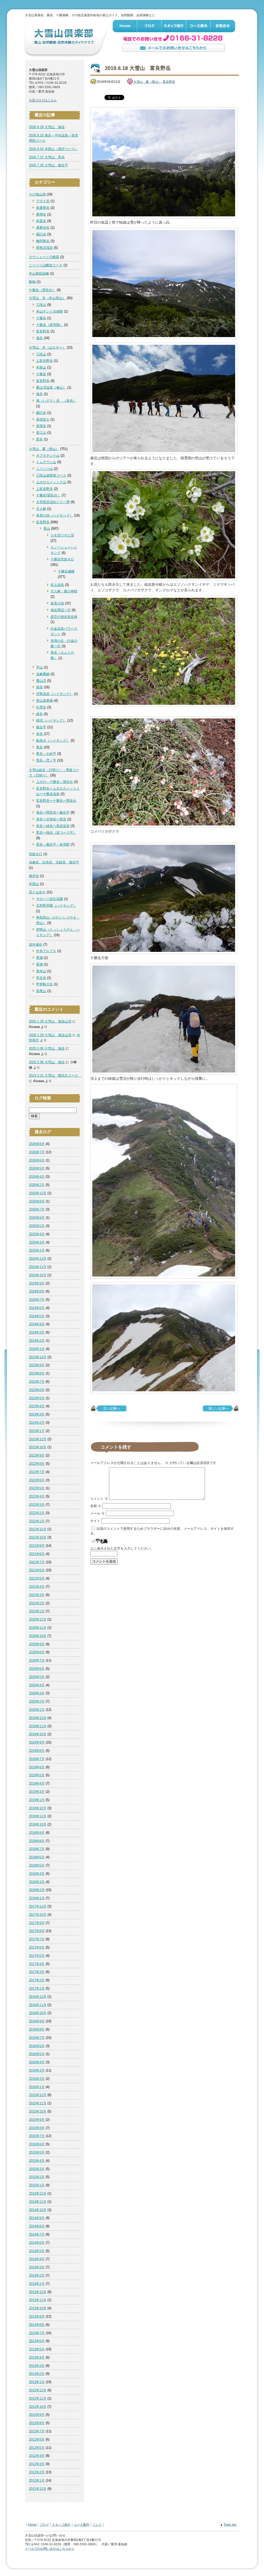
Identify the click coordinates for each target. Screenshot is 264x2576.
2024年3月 (37, 1332)
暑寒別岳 (43, 228)
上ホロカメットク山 (51, 482)
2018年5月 (37, 1865)
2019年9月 (37, 1742)
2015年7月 (37, 2136)
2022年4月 (37, 1496)
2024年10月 (38, 1275)
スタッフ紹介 (174, 26)
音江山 (41, 433)
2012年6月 (37, 2439)
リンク (97, 2525)
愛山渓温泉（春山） (51, 387)
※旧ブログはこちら (43, 100)
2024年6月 (37, 1308)
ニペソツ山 (44, 469)
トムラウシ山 (46, 462)
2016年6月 (37, 2046)
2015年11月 (38, 2103)
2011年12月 (38, 2489)
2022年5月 (37, 1488)
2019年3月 (37, 1792)
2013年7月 (37, 2333)
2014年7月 (37, 2234)
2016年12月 (38, 1997)
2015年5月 (37, 2152)
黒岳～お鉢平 (46, 754)
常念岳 (41, 978)
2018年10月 (38, 1824)
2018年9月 (37, 1833)
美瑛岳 (41, 426)
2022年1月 (37, 1521)
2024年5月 (37, 1316)
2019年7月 (37, 1759)
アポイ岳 (43, 201)
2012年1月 (37, 2480)
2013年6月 (37, 2341)
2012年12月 (38, 2390)
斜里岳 (41, 221)
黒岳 (39, 439)
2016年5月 (37, 2054)
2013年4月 (37, 2357)
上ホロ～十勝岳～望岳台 (55, 782)
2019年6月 (37, 1767)
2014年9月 (37, 2218)
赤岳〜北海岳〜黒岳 (51, 819)
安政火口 (36, 854)
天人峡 (41, 509)
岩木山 (41, 971)
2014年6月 (37, 2243)
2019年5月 (37, 1775)
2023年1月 (37, 1431)
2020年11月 (38, 1628)
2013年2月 (37, 2374)
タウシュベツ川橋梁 (44, 257)
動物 (32, 282)
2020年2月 (37, 1701)
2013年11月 (38, 2300)
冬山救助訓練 (39, 273)
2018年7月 (37, 1849)
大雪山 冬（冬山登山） (47, 298)
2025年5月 (37, 1226)
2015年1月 (37, 2185)
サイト (95, 1521)
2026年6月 (37, 1160)
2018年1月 (37, 1898)
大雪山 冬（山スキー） (47, 347)
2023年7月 (37, 1382)
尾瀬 (39, 958)
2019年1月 (37, 1800)
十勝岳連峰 (66, 571)
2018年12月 (38, 1808)
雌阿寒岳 (43, 241)
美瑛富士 (43, 419)
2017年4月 (37, 1964)
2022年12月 (38, 1439)
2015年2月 (37, 2177)
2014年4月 (37, 2259)
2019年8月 (37, 1751)
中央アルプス (46, 951)
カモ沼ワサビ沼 (62, 535)
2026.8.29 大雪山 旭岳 (47, 127)
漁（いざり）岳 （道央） (56, 401)
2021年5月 (37, 1578)
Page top (230, 2525)
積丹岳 (34, 876)
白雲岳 (41, 707)
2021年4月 (37, 1587)
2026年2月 (37, 1185)
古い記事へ (112, 1408)
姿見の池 (57, 603)
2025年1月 (37, 1250)
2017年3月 (37, 1972)
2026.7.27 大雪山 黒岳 (47, 157)
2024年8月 (37, 1291)
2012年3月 (37, 2464)
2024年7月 (37, 1300)
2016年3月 (37, 2070)
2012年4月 (37, 2456)
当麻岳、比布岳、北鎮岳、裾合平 (54, 862)
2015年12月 (38, 2095)
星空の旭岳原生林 (64, 617)
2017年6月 (37, 1947)
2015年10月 (38, 2111)
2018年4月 (37, 1874)
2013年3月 (37, 2366)
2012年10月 (38, 2407)
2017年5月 (37, 1956)
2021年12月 (38, 1529)
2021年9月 (37, 1546)
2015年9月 (37, 2120)
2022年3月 (37, 1505)
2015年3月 (37, 2169)
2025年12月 (38, 1193)
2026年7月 (37, 1152)
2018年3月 (37, 1882)
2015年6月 (37, 2144)
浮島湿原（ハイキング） (55, 694)
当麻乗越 (43, 674)
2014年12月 (38, 2193)
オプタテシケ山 (48, 456)
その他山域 (37, 194)
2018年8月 (37, 1841)
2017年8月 (37, 1931)
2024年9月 (37, 1283)
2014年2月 (37, 2275)
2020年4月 (37, 1685)
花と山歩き (37, 892)
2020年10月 (38, 1636)
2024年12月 (38, 1259)
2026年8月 (37, 1144)
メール (97, 1513)
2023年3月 (37, 1414)
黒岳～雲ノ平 (46, 760)
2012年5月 (37, 2448)
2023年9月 (37, 1365)
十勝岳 (41, 318)
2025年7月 (37, 1209)
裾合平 (41, 727)
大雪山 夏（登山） (44, 449)
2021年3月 (37, 1595)
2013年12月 (38, 2292)
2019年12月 (38, 1718)
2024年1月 (37, 1349)
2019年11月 (38, 1726)
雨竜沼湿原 (44, 248)
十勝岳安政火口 (62, 559)
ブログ (149, 26)
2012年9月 (37, 2415)
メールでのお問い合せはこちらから (174, 48)
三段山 (41, 305)
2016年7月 (37, 2038)
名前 (96, 1506)
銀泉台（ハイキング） (53, 741)
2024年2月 (37, 1341)
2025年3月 (37, 1242)
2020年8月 (37, 1652)
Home (32, 2525)
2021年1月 (37, 1611)
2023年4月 (37, 1406)
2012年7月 (37, 2431)
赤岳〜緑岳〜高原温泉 (53, 826)
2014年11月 (38, 2202)
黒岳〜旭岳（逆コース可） (56, 833)
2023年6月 (37, 1390)
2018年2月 (37, 1890)
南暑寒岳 (43, 208)
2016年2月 (37, 2079)
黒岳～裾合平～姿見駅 (53, 844)
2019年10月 (38, 1734)
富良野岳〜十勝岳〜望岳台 (56, 801)
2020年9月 (37, 1644)
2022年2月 (37, 1513)
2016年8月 (37, 2029)
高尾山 (41, 991)
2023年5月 (37, 1398)
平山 (39, 667)
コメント (99, 1499)
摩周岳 (41, 214)
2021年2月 (37, 1603)
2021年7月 (37, 1562)
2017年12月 (38, 1906)
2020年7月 (37, 1660)
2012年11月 (38, 2398)
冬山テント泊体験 (49, 311)
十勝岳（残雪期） (49, 325)
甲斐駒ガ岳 (44, 984)
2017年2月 (37, 1980)
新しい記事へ (219, 1408)
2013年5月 (37, 2349)
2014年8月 (37, 2226)
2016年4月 (37, 2062)
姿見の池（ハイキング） (55, 515)
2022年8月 (37, 1464)
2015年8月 (37, 2128)
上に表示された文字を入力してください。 (122, 1548)
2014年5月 (37, 2251)
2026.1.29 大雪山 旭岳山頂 (50, 1021)
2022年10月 (38, 1447)
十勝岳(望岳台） (48, 495)
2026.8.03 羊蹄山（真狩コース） (53, 149)
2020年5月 (37, 1677)
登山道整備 (44, 701)
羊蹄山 (34, 884)
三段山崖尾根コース (51, 475)
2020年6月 (37, 1669)
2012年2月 (37, 2472)
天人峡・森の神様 (64, 591)
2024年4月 (37, 1324)
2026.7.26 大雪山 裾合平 (48, 165)
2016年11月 (38, 2005)
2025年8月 (37, 1201)
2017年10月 (38, 1915)
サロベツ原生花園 (49, 899)
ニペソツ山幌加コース (46, 265)
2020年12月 (38, 1619)
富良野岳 (43, 331)
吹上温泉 (57, 585)
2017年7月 (37, 1939)
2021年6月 (37, 1570)
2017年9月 (37, 1923)
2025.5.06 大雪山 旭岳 (47, 1048)
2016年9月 (37, 2021)
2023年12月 (38, 1357)
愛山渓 (41, 681)
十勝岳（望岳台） (42, 290)
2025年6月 (37, 1218)
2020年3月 (37, 1693)
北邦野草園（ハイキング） (56, 906)
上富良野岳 (44, 361)
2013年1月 (37, 2382)
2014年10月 (38, 2210)
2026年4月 (37, 1177)
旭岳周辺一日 (61, 610)
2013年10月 (38, 2308)
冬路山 (41, 367)
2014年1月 (37, 2284)
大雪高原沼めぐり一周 (53, 502)
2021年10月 (38, 1537)
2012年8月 (37, 2423)
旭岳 (39, 338)
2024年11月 (38, 1267)
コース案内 (198, 26)
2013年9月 (37, 2316)
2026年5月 (37, 1168)
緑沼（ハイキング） (51, 720)
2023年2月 (37, 1423)
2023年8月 (37, 1373)
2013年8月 (37, 2325)
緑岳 (39, 714)
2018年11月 (38, 1816)
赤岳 (39, 734)
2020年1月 (37, 1710)
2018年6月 (37, 1857)
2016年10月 (38, 2013)
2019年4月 (37, 1783)
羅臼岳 (41, 234)
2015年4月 (37, 2161)
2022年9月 (37, 1455)
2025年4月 (37, 1234)
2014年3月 (37, 2267)
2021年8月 (37, 1554)
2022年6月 (37, 1480)
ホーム (125, 26)
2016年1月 (37, 2087)
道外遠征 (36, 944)
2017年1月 (37, 1988)
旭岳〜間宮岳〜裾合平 (53, 812)
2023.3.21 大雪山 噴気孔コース (55, 1076)
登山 (47, 529)
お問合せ (223, 26)
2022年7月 (37, 1472)
